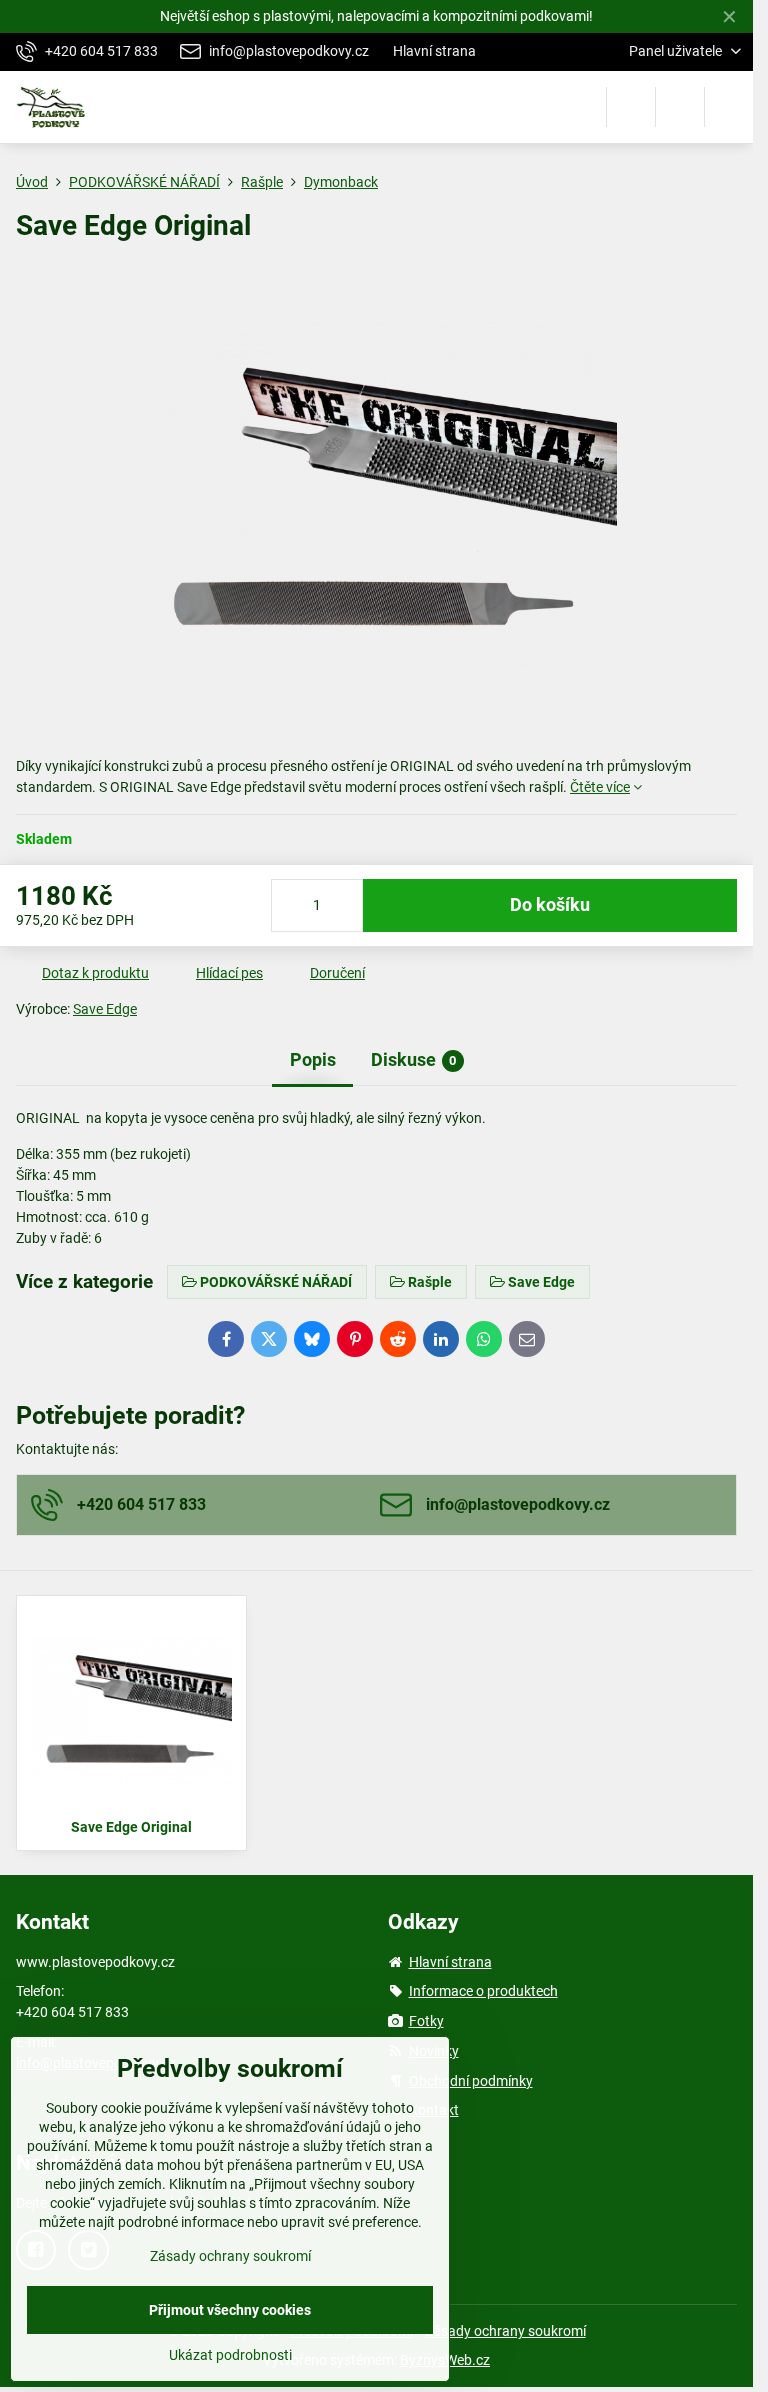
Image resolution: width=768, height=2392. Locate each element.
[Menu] (729, 107)
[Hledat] (631, 107)
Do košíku (550, 905)
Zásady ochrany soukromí (505, 2331)
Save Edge (105, 1009)
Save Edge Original (131, 1827)
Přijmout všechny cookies (230, 2310)
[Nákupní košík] (680, 107)
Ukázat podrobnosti (230, 2355)
